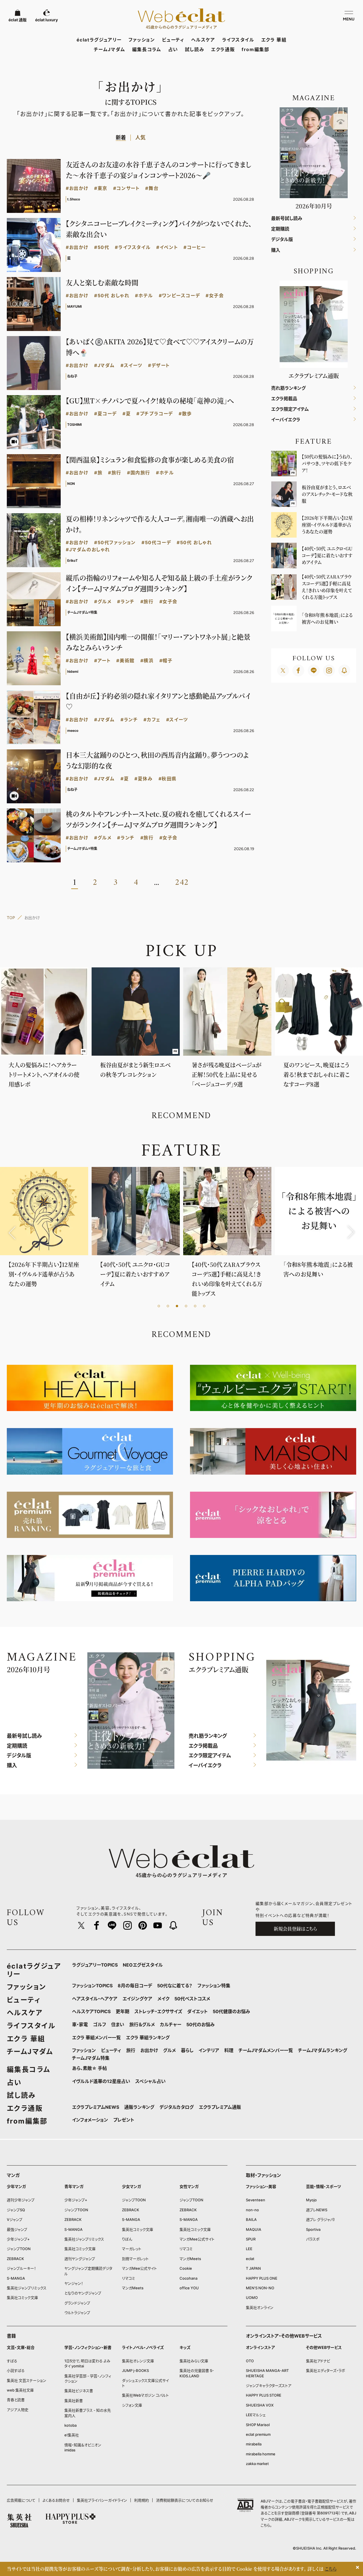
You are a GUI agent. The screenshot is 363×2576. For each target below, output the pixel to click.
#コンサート (126, 188)
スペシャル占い (150, 2081)
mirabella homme (261, 2454)
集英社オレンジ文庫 (138, 2361)
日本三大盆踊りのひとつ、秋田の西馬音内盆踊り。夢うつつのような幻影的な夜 (157, 760)
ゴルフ (100, 2024)
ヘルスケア (203, 40)
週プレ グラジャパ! (320, 2219)
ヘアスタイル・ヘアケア (95, 1999)
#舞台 (152, 188)
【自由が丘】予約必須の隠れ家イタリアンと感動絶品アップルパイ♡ (158, 701)
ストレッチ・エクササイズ (158, 2011)
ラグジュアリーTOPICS (95, 1965)
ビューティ (173, 40)
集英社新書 (74, 2401)
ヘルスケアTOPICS (91, 2011)
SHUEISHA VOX (260, 2405)
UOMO (252, 2298)
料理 (229, 2050)
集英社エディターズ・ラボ (326, 2370)
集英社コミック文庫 (22, 2298)
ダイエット (197, 2011)
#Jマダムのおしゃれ (88, 550)
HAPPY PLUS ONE (262, 2278)
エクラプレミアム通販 (220, 2107)
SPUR (251, 2239)
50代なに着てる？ (175, 1986)
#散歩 (185, 414)
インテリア (209, 2050)
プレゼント (124, 2120)
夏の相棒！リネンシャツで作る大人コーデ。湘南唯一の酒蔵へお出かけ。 (160, 524)
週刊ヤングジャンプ (80, 2259)
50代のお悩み (201, 2024)
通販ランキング (139, 2107)
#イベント (167, 247)
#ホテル (144, 296)
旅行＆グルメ (142, 2024)
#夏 (127, 414)
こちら (265, 2525)
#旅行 (115, 473)
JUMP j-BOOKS (135, 2370)
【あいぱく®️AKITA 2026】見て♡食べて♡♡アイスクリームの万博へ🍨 (160, 347)
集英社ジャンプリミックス (27, 2288)
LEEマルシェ (256, 2415)
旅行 (131, 2050)
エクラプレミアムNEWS (96, 2107)
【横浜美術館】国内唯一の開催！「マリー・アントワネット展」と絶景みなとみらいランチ (158, 642)
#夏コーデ (105, 414)
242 (182, 883)
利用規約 (142, 2500)
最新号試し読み (287, 218)
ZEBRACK (15, 2259)
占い (173, 49)
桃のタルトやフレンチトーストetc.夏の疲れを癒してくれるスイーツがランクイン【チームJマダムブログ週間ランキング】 (158, 819)
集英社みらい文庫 (194, 2361)
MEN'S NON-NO (260, 2288)
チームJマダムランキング (323, 2050)
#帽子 (166, 661)
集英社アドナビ (318, 2361)
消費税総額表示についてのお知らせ (185, 2500)
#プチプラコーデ (155, 414)
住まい (118, 2024)
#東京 (101, 188)
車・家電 (80, 2024)
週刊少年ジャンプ (21, 2200)
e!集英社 (72, 2435)
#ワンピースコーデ (179, 296)
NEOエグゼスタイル (143, 1965)
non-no (252, 2210)
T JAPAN (253, 2268)
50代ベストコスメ (192, 1999)
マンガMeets (133, 2288)
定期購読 (280, 229)
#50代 (102, 247)
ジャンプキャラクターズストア (269, 2386)
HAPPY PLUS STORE (264, 2395)
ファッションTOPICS (92, 1986)
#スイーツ (131, 365)
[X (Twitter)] (283, 670)
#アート (102, 661)
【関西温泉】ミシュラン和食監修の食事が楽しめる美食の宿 (150, 459)
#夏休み (143, 779)
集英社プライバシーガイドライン (102, 2500)
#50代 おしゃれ (112, 296)
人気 (140, 138)
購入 (276, 250)
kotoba (70, 2425)
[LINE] (314, 670)
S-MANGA (16, 2278)
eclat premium (258, 2434)
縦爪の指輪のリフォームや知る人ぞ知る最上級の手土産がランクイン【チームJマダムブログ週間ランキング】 (159, 583)
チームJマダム (110, 49)
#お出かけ (77, 188)
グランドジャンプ (77, 2303)
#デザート (159, 365)
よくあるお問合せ (56, 2500)
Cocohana (188, 2278)
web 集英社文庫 (20, 2390)
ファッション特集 (214, 1986)
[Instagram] (329, 670)
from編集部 (255, 49)
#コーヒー (195, 247)
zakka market (257, 2464)
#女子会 (215, 296)
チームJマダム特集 (91, 2058)
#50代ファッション (115, 543)
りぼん (127, 2239)
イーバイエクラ (286, 420)
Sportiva (313, 2229)
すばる (12, 2361)
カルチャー (171, 2024)
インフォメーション (90, 2120)
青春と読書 (16, 2400)
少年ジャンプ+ (18, 2239)
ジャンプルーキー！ (21, 2268)
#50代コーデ (156, 543)
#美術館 (125, 661)
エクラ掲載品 (284, 399)
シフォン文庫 (132, 2405)
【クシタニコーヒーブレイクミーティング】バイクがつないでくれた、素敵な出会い (159, 229)
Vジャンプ (15, 2219)
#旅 (98, 473)
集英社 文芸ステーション (27, 2380)
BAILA (251, 2219)
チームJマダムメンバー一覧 (266, 2050)
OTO (250, 2361)
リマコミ (128, 2278)
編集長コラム (147, 49)
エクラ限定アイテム (290, 409)
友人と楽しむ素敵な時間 (102, 282)
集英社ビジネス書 (79, 2391)
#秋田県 (168, 779)
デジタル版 (282, 239)
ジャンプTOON (19, 2249)
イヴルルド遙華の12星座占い (101, 2081)
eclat (250, 2259)
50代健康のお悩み (231, 2011)
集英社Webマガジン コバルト (145, 2395)
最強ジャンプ (17, 2229)
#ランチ (126, 602)
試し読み (195, 49)
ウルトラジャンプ (77, 2313)
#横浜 (147, 661)
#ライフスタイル (133, 247)
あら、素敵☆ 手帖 (89, 2068)
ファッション (142, 40)
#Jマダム (105, 365)
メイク (163, 1999)
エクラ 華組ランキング (148, 2038)
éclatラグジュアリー (99, 40)
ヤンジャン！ (74, 2283)
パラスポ (313, 2239)
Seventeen (256, 2200)
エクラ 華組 (274, 40)
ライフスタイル (238, 40)
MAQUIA (254, 2229)
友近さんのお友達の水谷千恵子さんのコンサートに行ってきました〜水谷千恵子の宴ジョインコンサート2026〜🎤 (159, 170)
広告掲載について (21, 2500)
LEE (249, 2249)
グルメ (169, 2050)
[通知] (344, 670)
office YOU (189, 2288)
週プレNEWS (317, 2210)
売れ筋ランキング (288, 388)
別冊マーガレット (135, 2259)
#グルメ (103, 602)
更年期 (123, 2011)
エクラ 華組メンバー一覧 (96, 2038)
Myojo (311, 2200)
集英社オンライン (260, 2307)
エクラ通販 (223, 49)
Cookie (186, 2268)
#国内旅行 (139, 473)
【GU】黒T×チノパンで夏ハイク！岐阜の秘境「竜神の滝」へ (150, 400)
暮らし (187, 2050)
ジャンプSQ (16, 2210)
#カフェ (152, 720)
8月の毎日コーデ (135, 1986)
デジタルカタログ (177, 2107)
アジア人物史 (18, 2410)
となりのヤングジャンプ (83, 2293)
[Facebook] (298, 670)
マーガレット (132, 2249)
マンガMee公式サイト (139, 2268)
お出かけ (149, 2050)
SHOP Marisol (258, 2425)
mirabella (254, 2444)
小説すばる (16, 2370)
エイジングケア (137, 1999)
